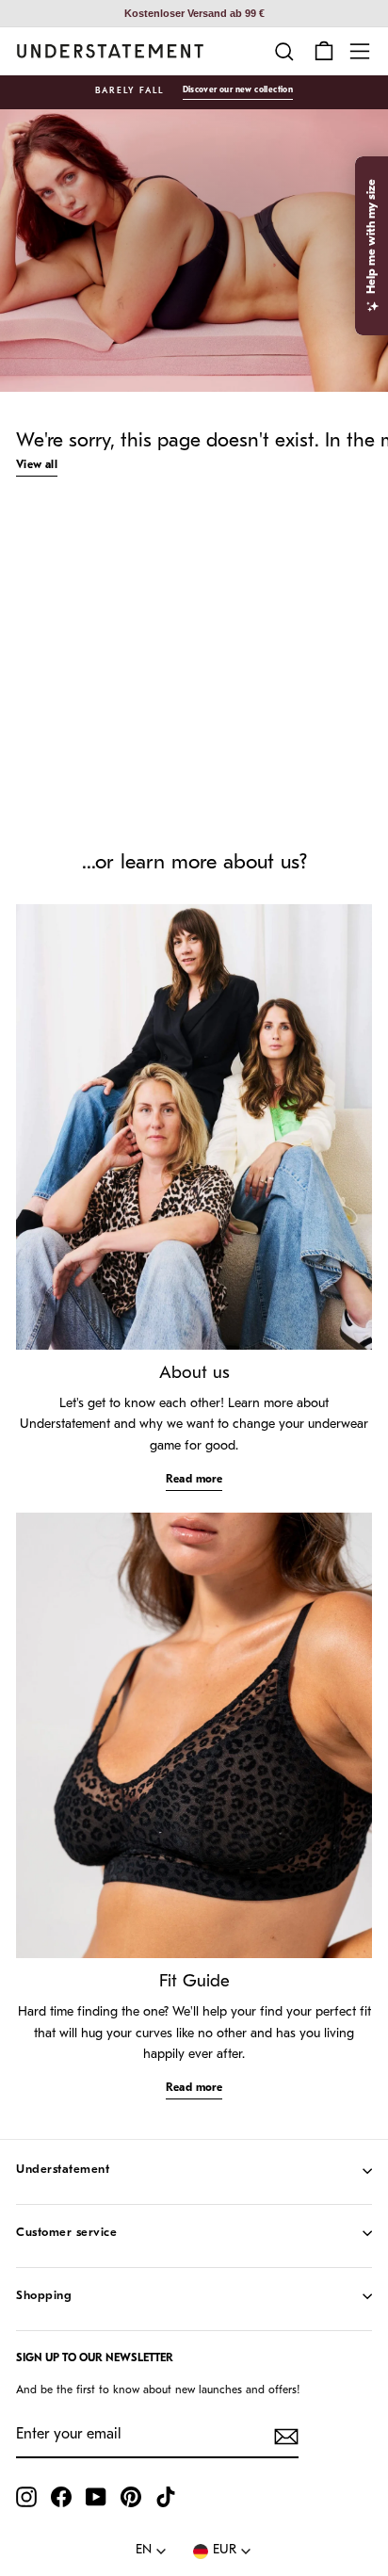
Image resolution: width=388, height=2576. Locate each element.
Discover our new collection (238, 90)
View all (37, 465)
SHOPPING (44, 2296)
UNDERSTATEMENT (63, 2170)
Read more (194, 1480)
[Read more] (194, 1127)
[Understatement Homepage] (110, 51)
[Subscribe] (286, 2437)
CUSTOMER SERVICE (66, 2233)
